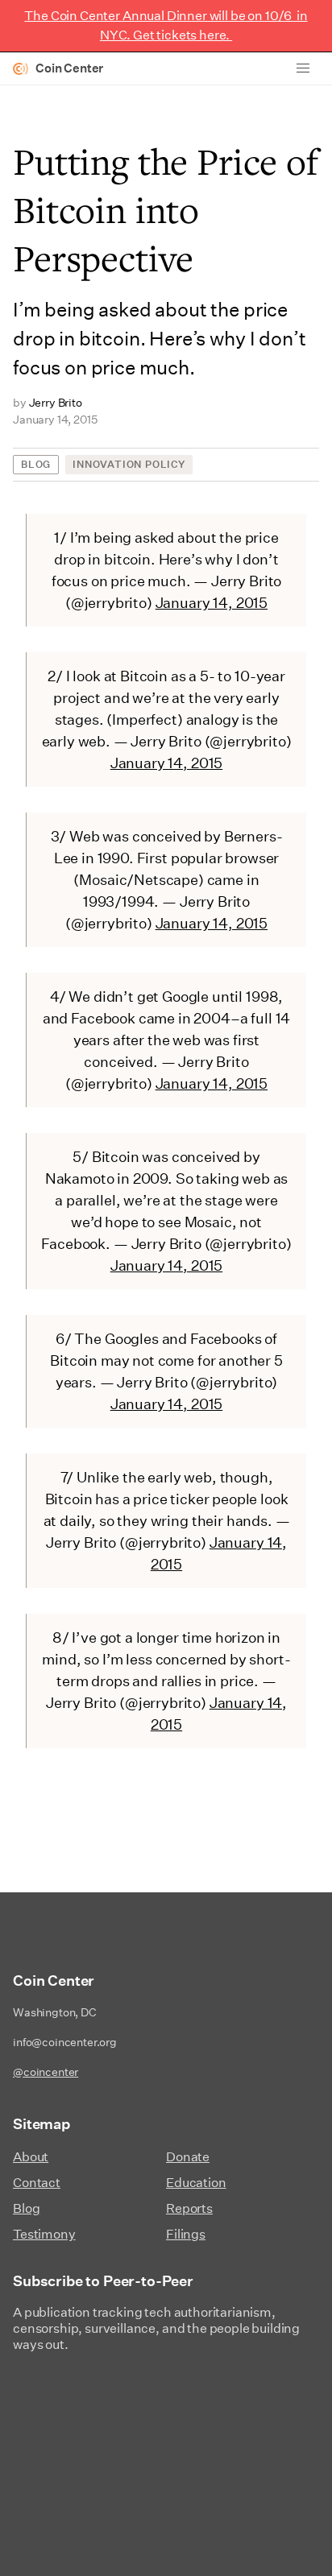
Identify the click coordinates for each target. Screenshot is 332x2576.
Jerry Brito (56, 403)
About (31, 2157)
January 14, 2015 (212, 603)
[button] (303, 68)
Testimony (44, 2234)
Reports (189, 2208)
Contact (37, 2183)
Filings (186, 2234)
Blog (36, 464)
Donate (188, 2157)
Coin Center (69, 68)
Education (196, 2183)
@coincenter (46, 2072)
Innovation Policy (129, 464)
